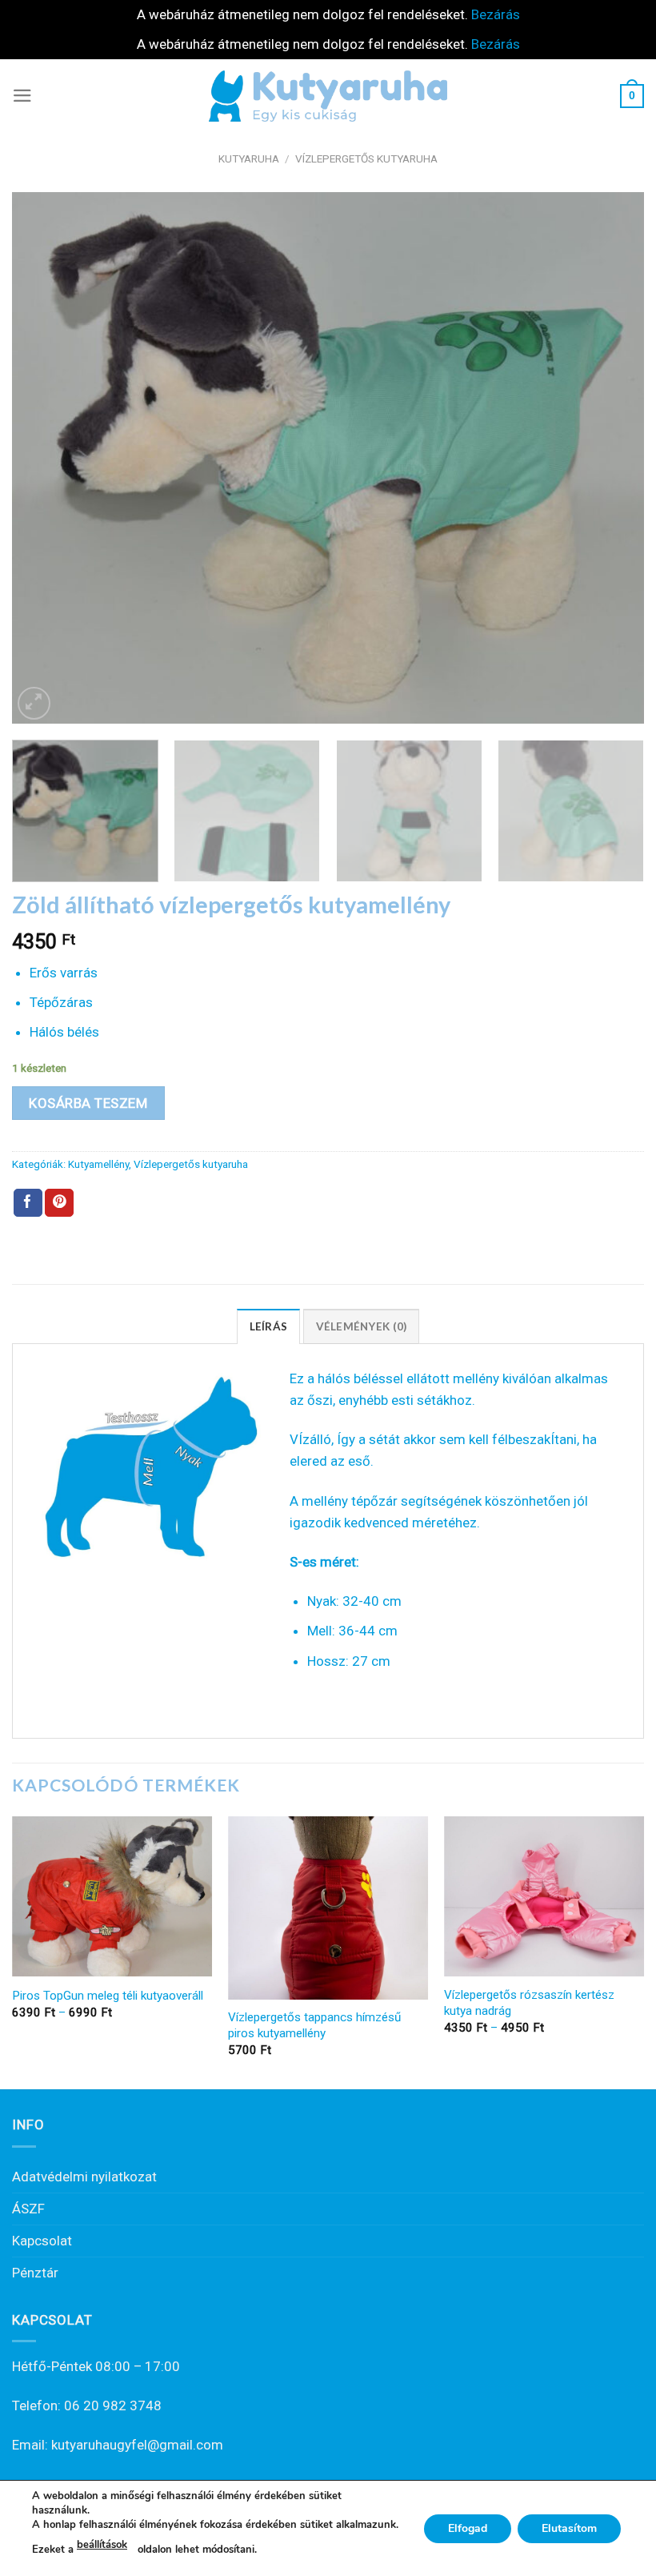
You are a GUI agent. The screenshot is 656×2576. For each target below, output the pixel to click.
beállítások (102, 2545)
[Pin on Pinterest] (59, 1203)
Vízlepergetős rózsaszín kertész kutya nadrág (529, 2003)
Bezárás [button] (496, 14)
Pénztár (35, 2273)
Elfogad (468, 2528)
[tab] (269, 1326)
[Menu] (22, 96)
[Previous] (45, 458)
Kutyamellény (98, 1164)
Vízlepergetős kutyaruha (366, 158)
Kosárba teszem (88, 1103)
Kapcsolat (42, 2241)
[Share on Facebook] (28, 1203)
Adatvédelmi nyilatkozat (84, 2177)
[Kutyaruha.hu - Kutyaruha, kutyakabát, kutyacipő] (328, 96)
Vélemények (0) (362, 1326)
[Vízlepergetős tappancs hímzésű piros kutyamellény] (328, 1908)
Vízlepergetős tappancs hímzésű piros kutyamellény (314, 2025)
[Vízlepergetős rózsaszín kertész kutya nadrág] (544, 1896)
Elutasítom (569, 2528)
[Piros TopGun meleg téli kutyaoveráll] (112, 1896)
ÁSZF (28, 2209)
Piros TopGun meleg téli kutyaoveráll (108, 1996)
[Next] (611, 458)
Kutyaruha (249, 158)
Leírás (269, 1326)
